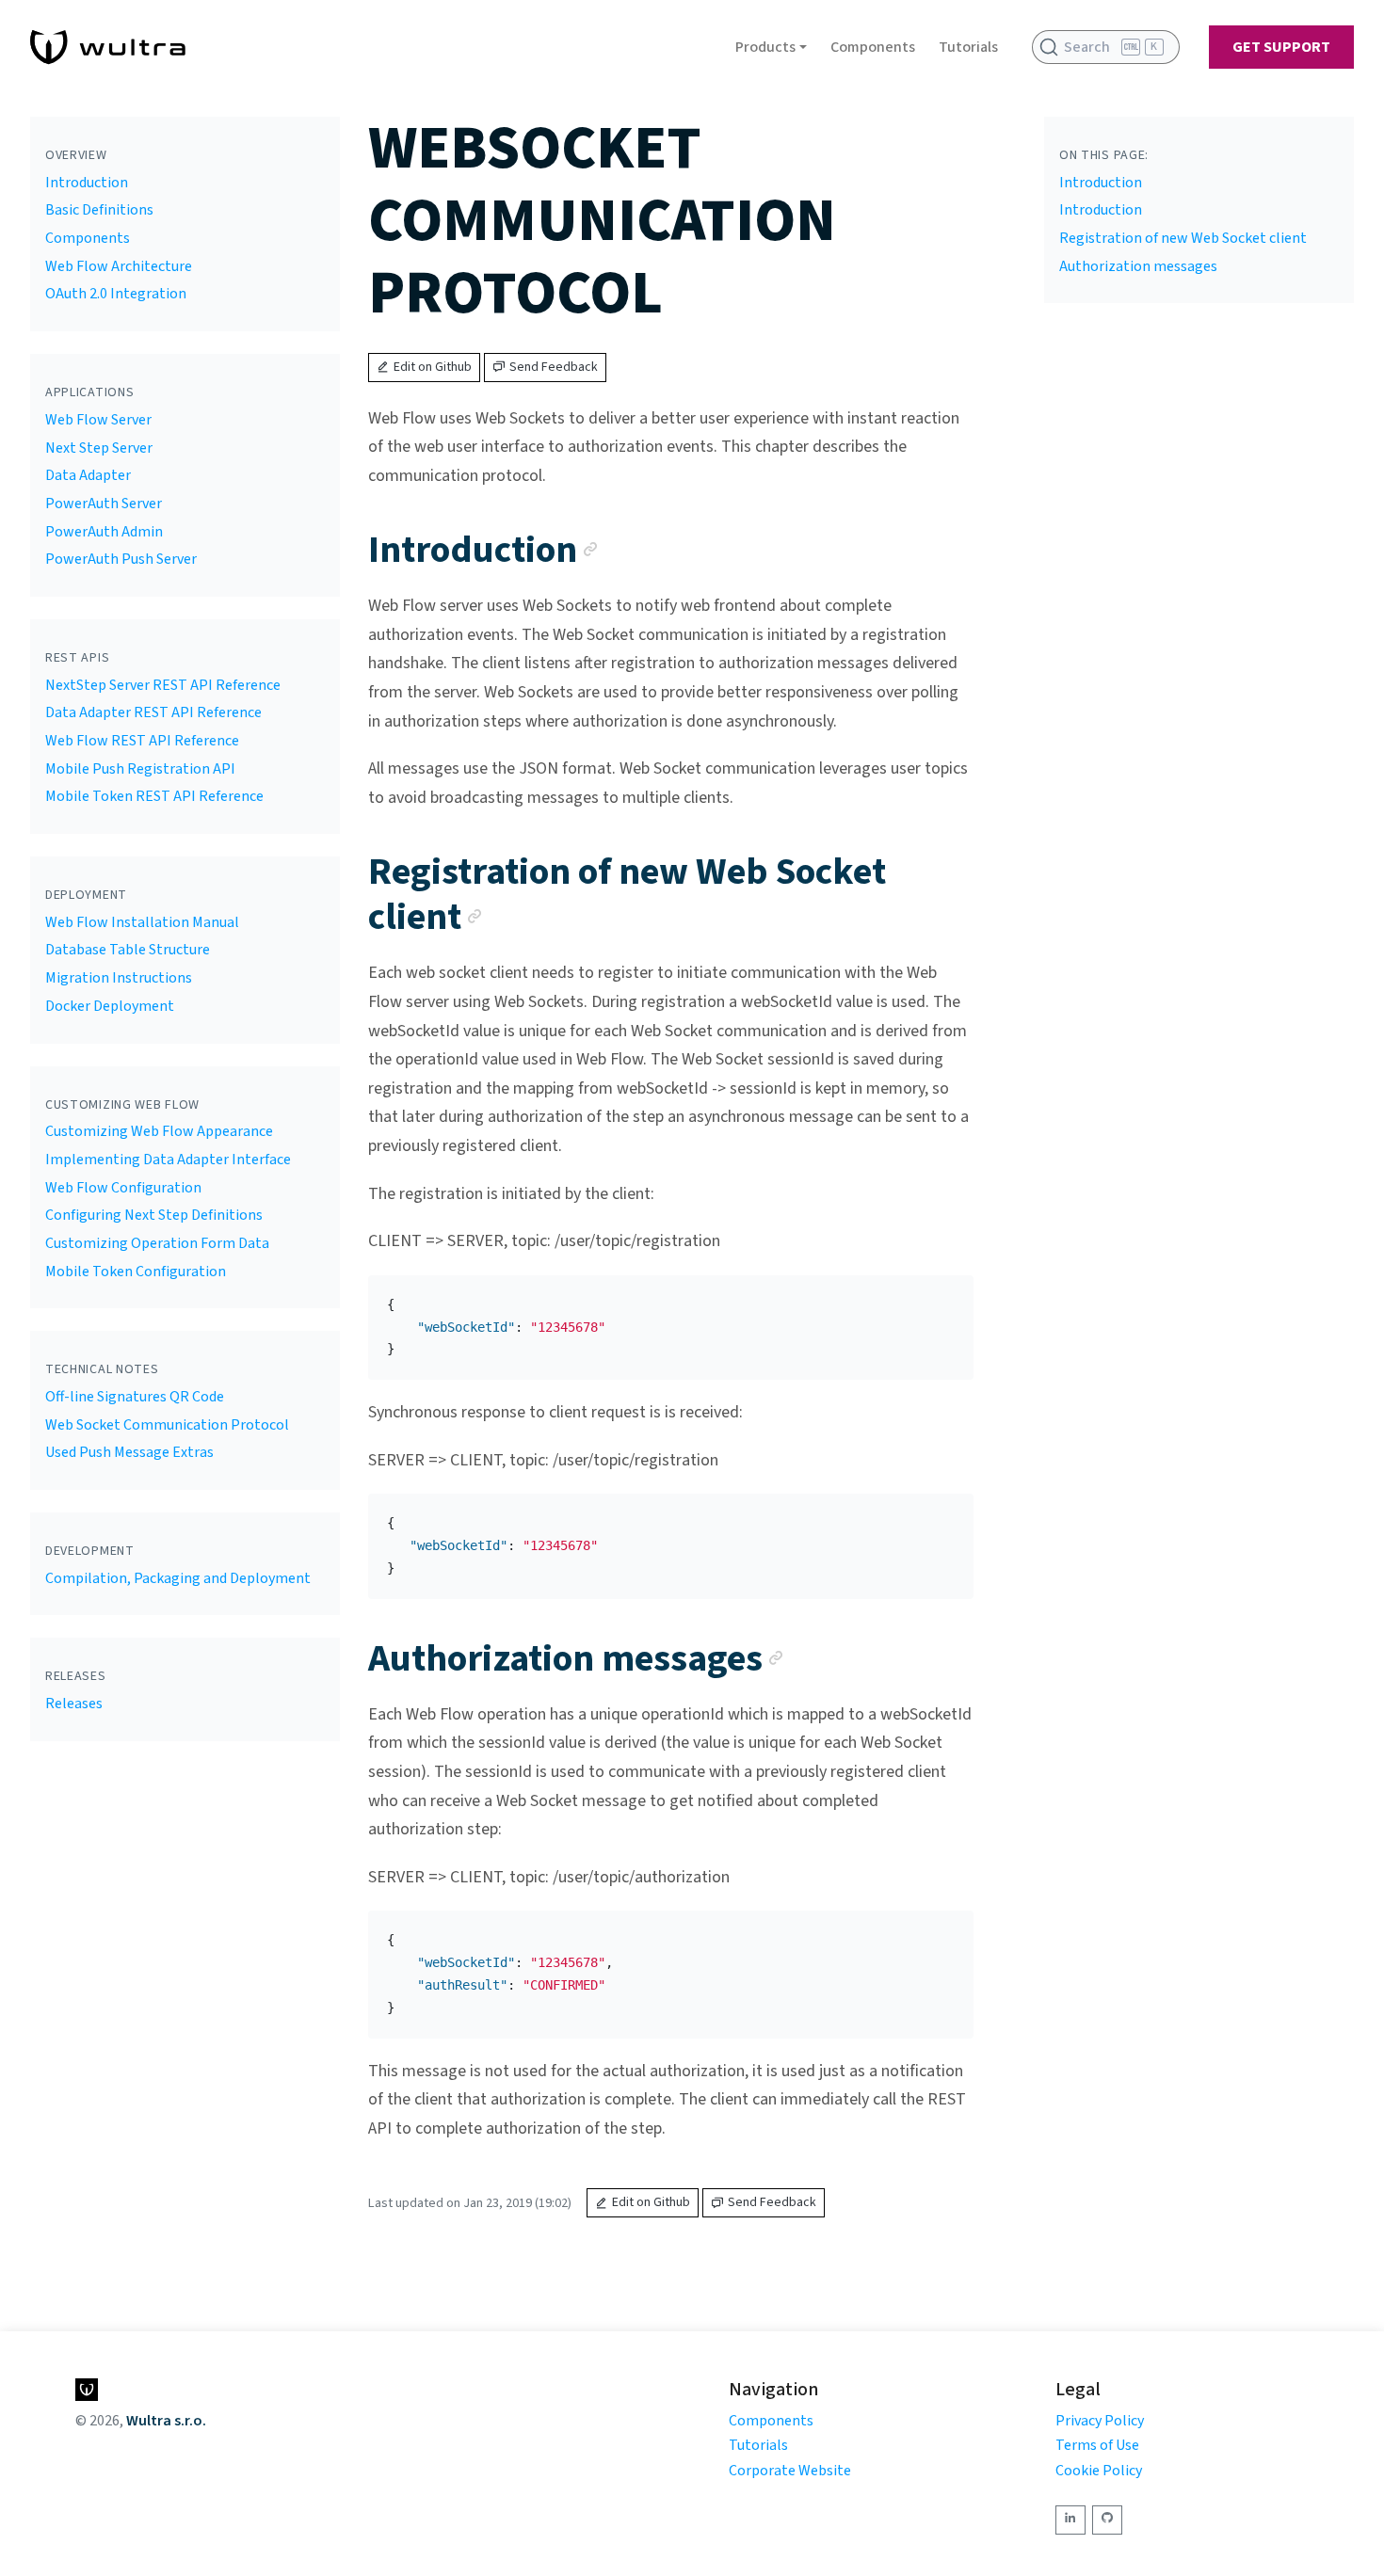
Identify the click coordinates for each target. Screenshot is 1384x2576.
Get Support (1281, 47)
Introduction (87, 183)
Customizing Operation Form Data (157, 1243)
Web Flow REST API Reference (142, 741)
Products (765, 47)
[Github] (1107, 2520)
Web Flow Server (98, 420)
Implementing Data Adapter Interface (168, 1160)
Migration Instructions (119, 978)
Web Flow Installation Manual (142, 922)
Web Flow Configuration (123, 1188)
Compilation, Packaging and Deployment (178, 1578)
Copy (944, 1296)
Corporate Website (790, 2471)
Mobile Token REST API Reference (154, 796)
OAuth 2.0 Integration (116, 294)
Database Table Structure (128, 950)
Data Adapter (88, 475)
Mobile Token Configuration (136, 1272)
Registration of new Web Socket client (1183, 238)
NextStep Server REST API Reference (163, 685)
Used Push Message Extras (129, 1452)
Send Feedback (554, 367)
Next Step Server (99, 448)
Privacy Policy (1100, 2421)
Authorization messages (1138, 266)
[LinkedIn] (1070, 2520)
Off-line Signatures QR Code (135, 1397)
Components (873, 47)
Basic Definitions (99, 210)
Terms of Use (1097, 2445)
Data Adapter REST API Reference (153, 712)
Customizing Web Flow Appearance (159, 1131)
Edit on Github (433, 367)
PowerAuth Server (104, 504)
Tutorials (968, 47)
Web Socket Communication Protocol (167, 1425)
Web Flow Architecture (119, 266)
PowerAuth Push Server (121, 559)
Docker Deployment (110, 1006)
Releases (74, 1704)
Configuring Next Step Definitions (154, 1215)
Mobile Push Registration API (140, 769)
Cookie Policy (1099, 2471)
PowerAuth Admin (104, 532)
